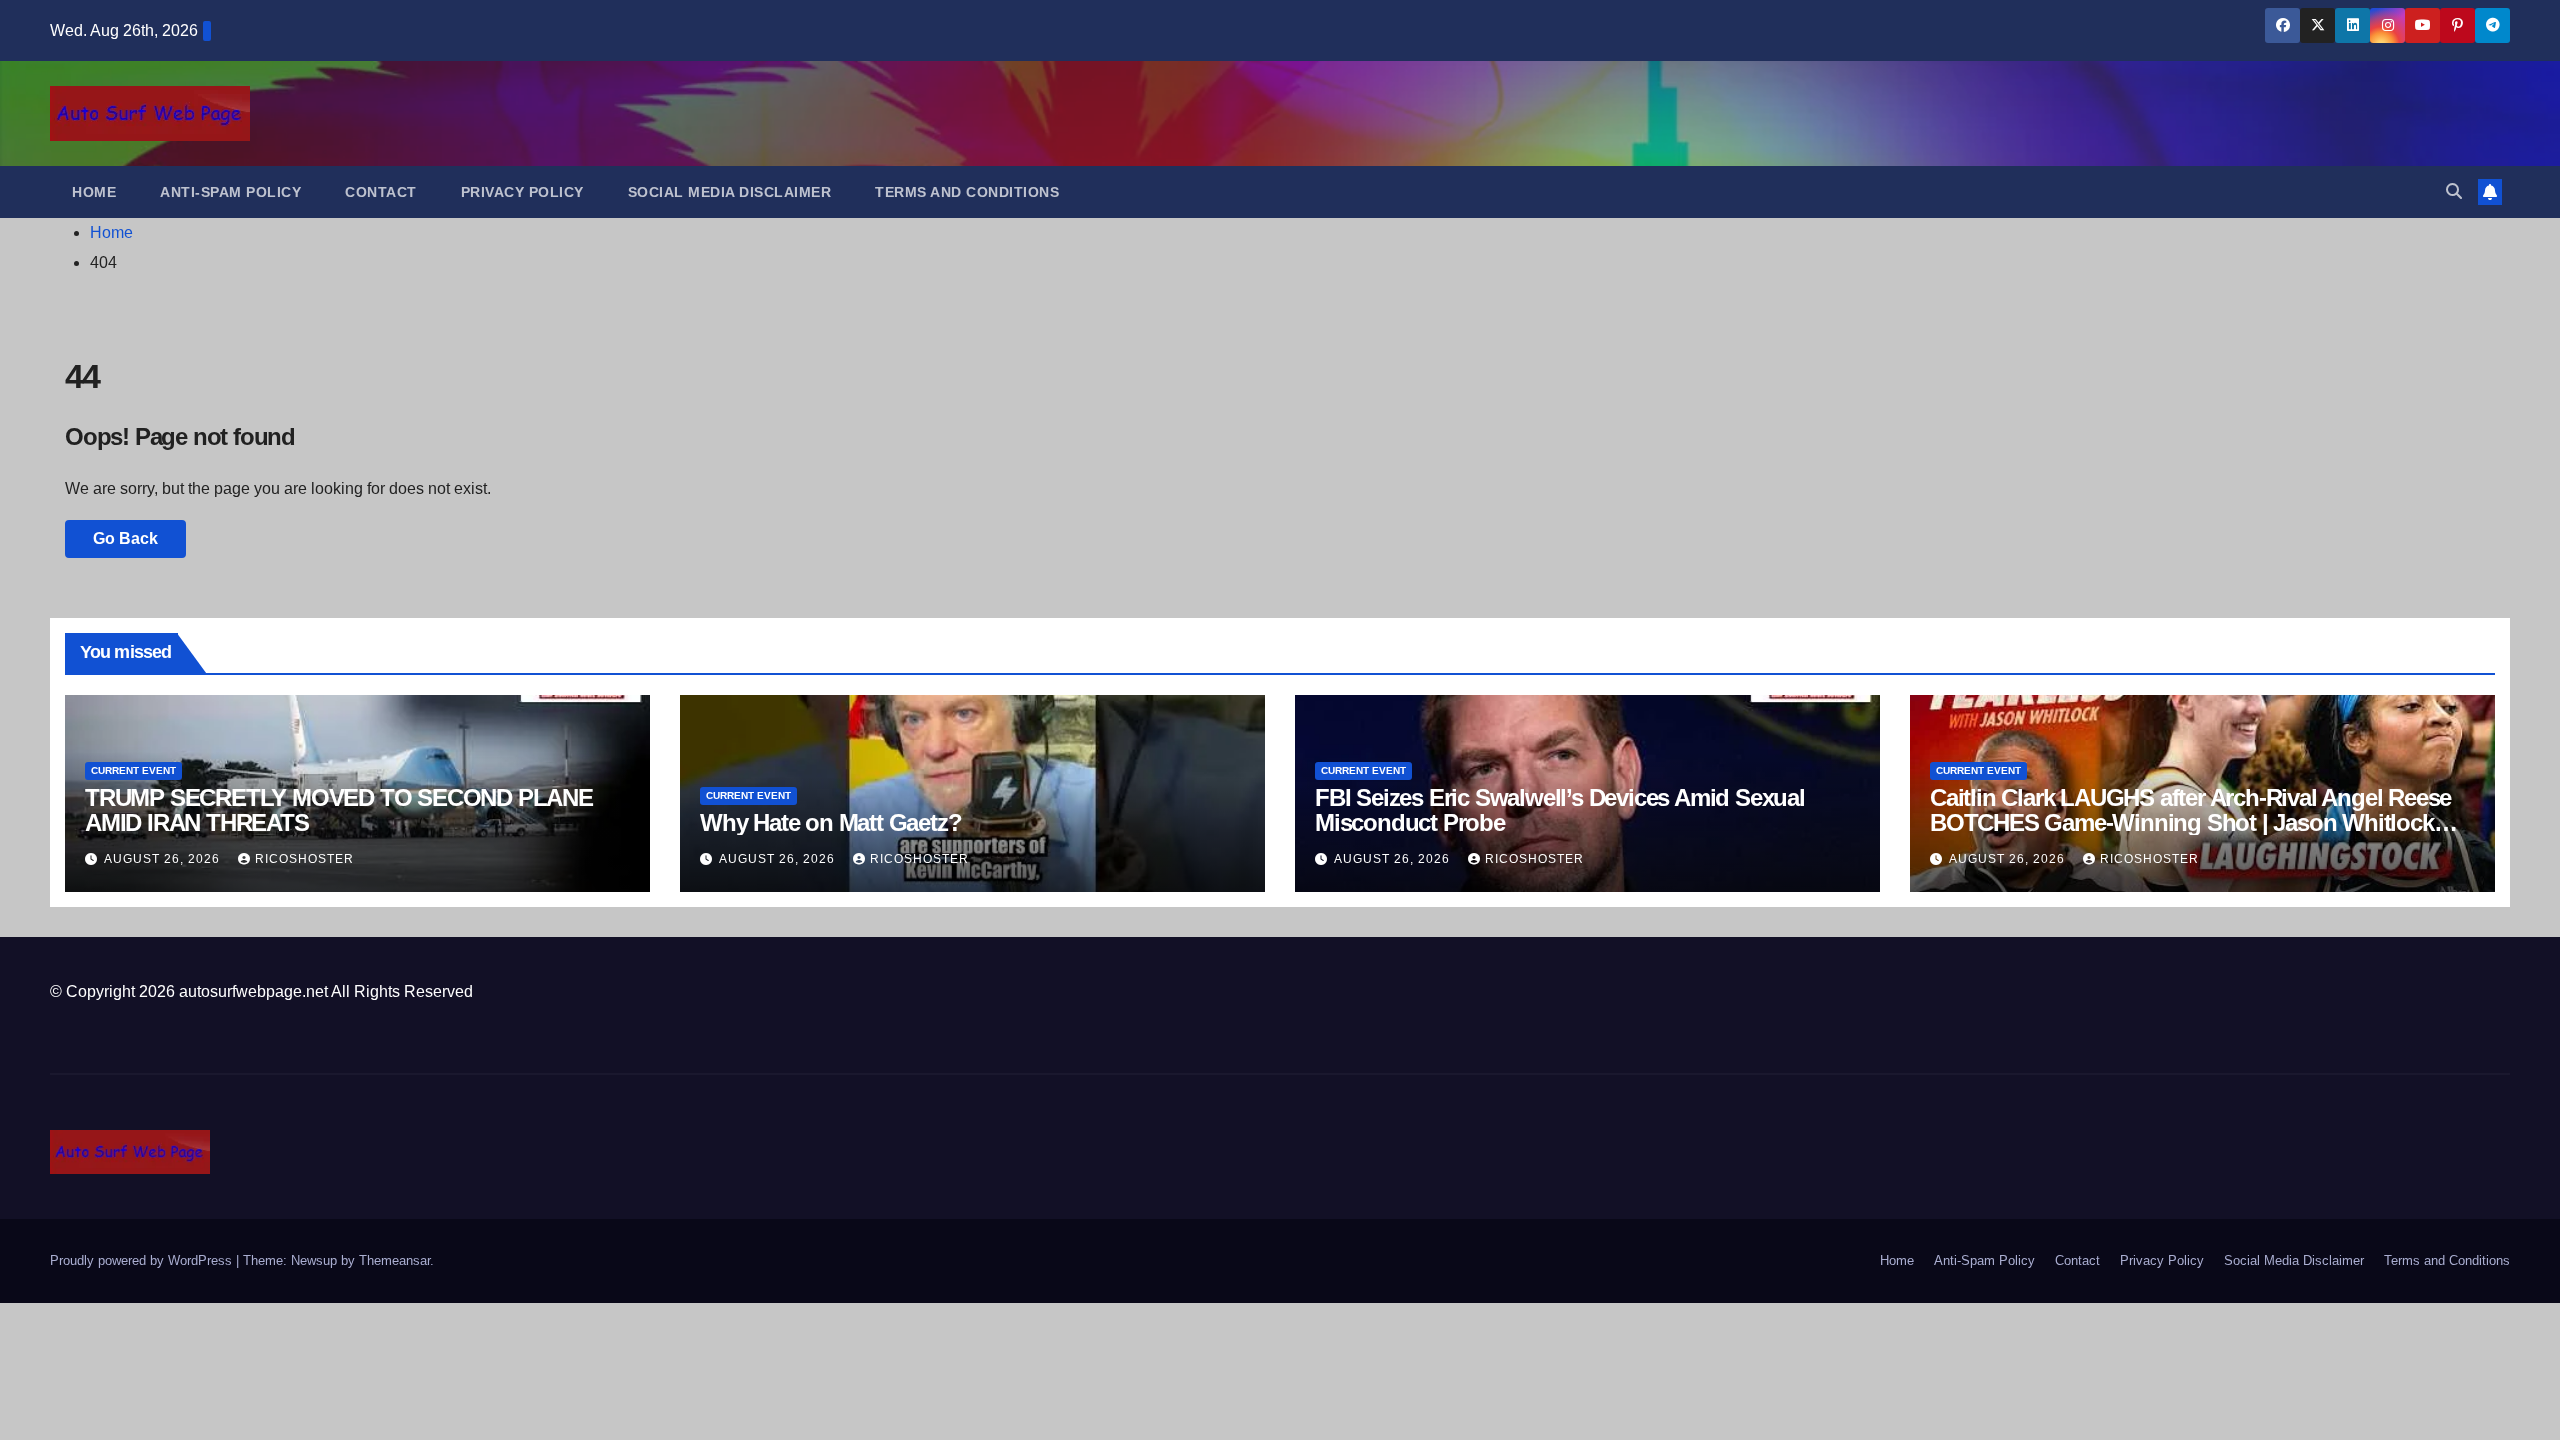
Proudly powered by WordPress (143, 1260)
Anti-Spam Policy (230, 192)
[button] (2454, 191)
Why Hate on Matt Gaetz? (830, 822)
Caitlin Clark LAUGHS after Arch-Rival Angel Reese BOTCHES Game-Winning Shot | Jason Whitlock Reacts (2190, 822)
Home (94, 192)
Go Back (125, 538)
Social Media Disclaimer (730, 192)
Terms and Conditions (967, 192)
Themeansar (394, 1260)
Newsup (314, 1260)
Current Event (133, 770)
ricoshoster (304, 859)
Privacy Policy (522, 192)
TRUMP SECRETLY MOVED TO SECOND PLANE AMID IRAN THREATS (339, 810)
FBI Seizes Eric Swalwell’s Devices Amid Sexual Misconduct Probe (1560, 810)
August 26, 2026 (164, 859)
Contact (381, 192)
